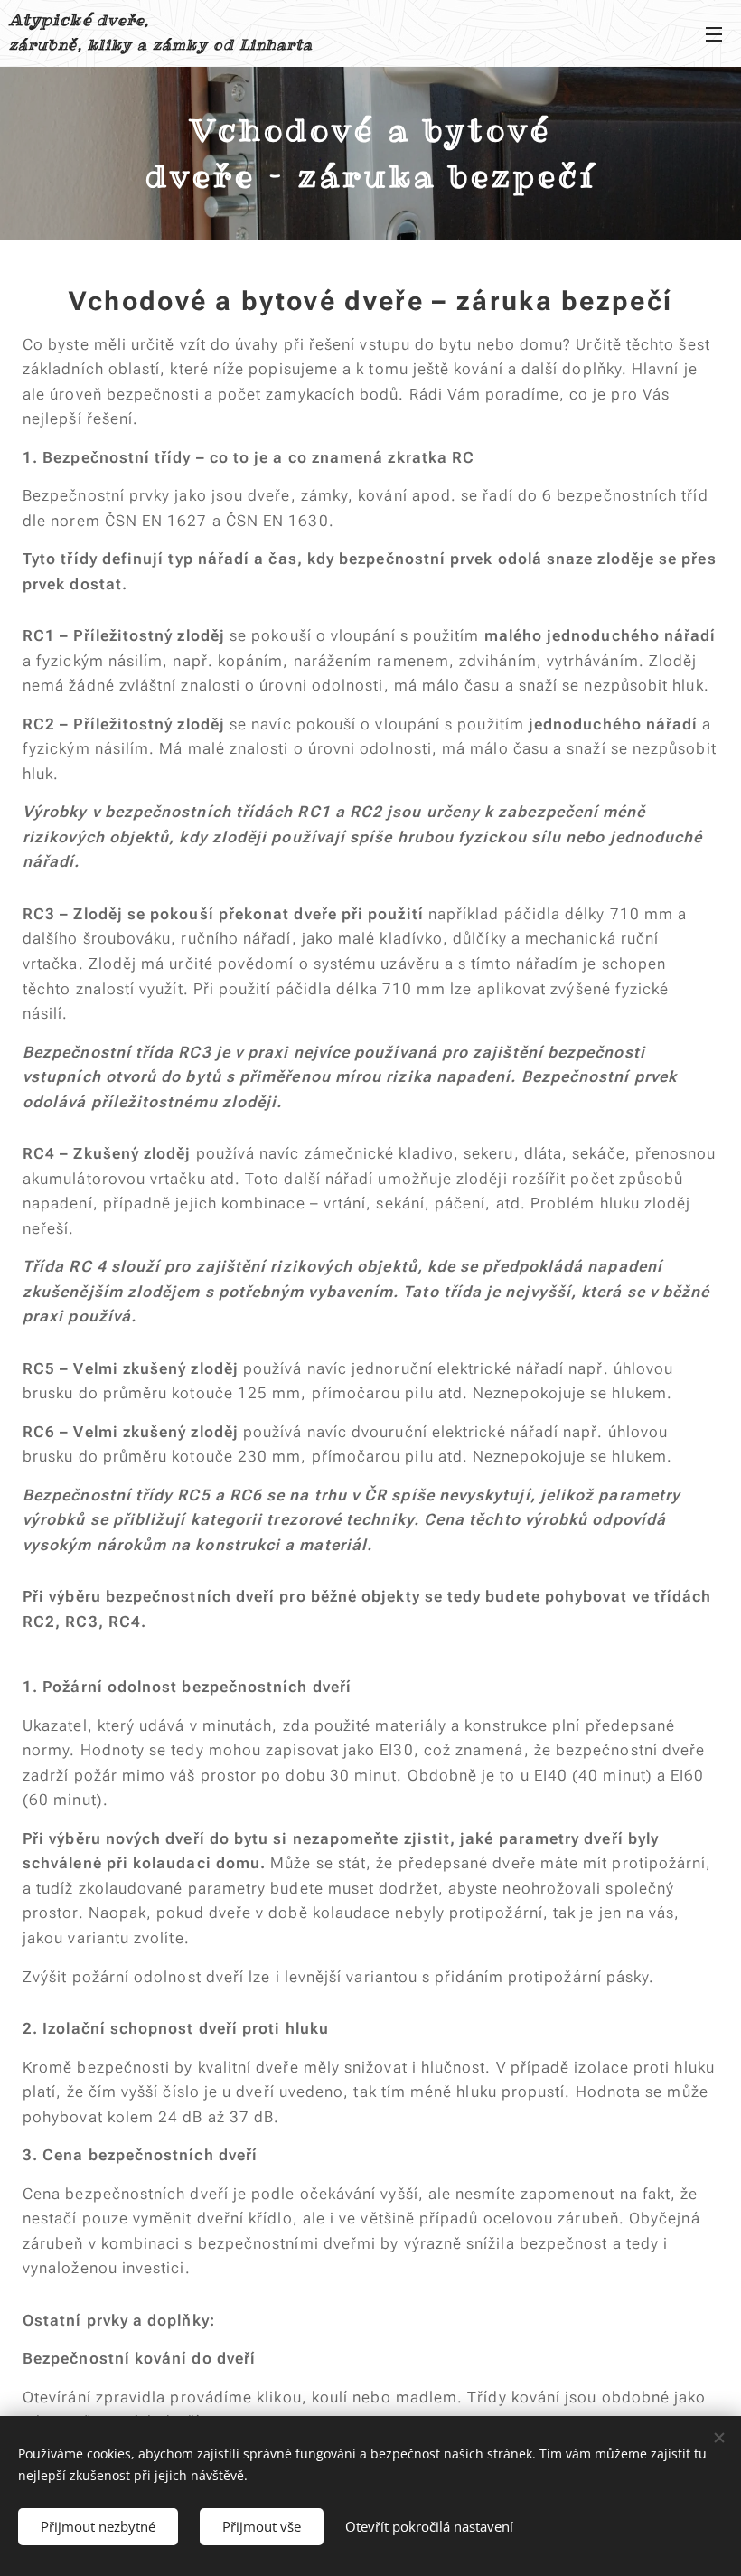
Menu (714, 33)
